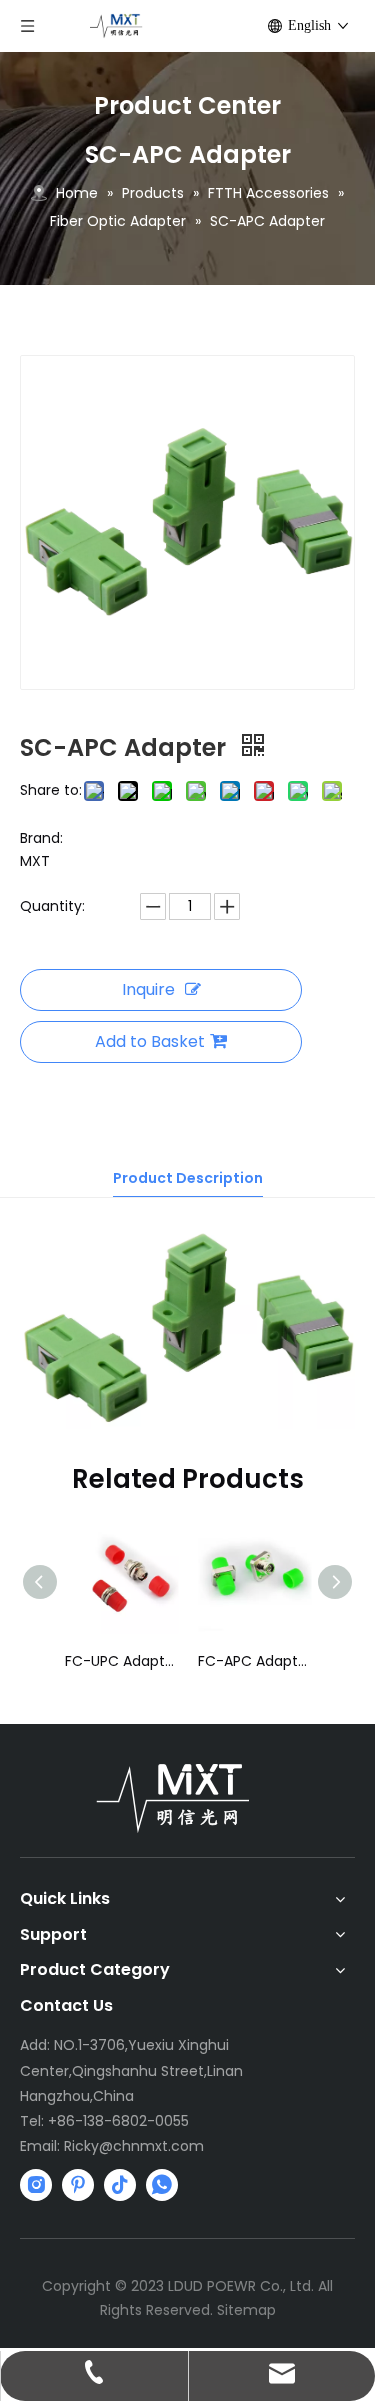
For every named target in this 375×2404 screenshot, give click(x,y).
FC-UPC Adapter (121, 1661)
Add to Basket (150, 1041)
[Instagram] (36, 2185)
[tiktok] (120, 2185)
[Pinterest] (78, 2185)
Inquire (148, 989)
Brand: (41, 838)
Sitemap (246, 2310)
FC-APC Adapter (254, 1661)
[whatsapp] (162, 2185)
